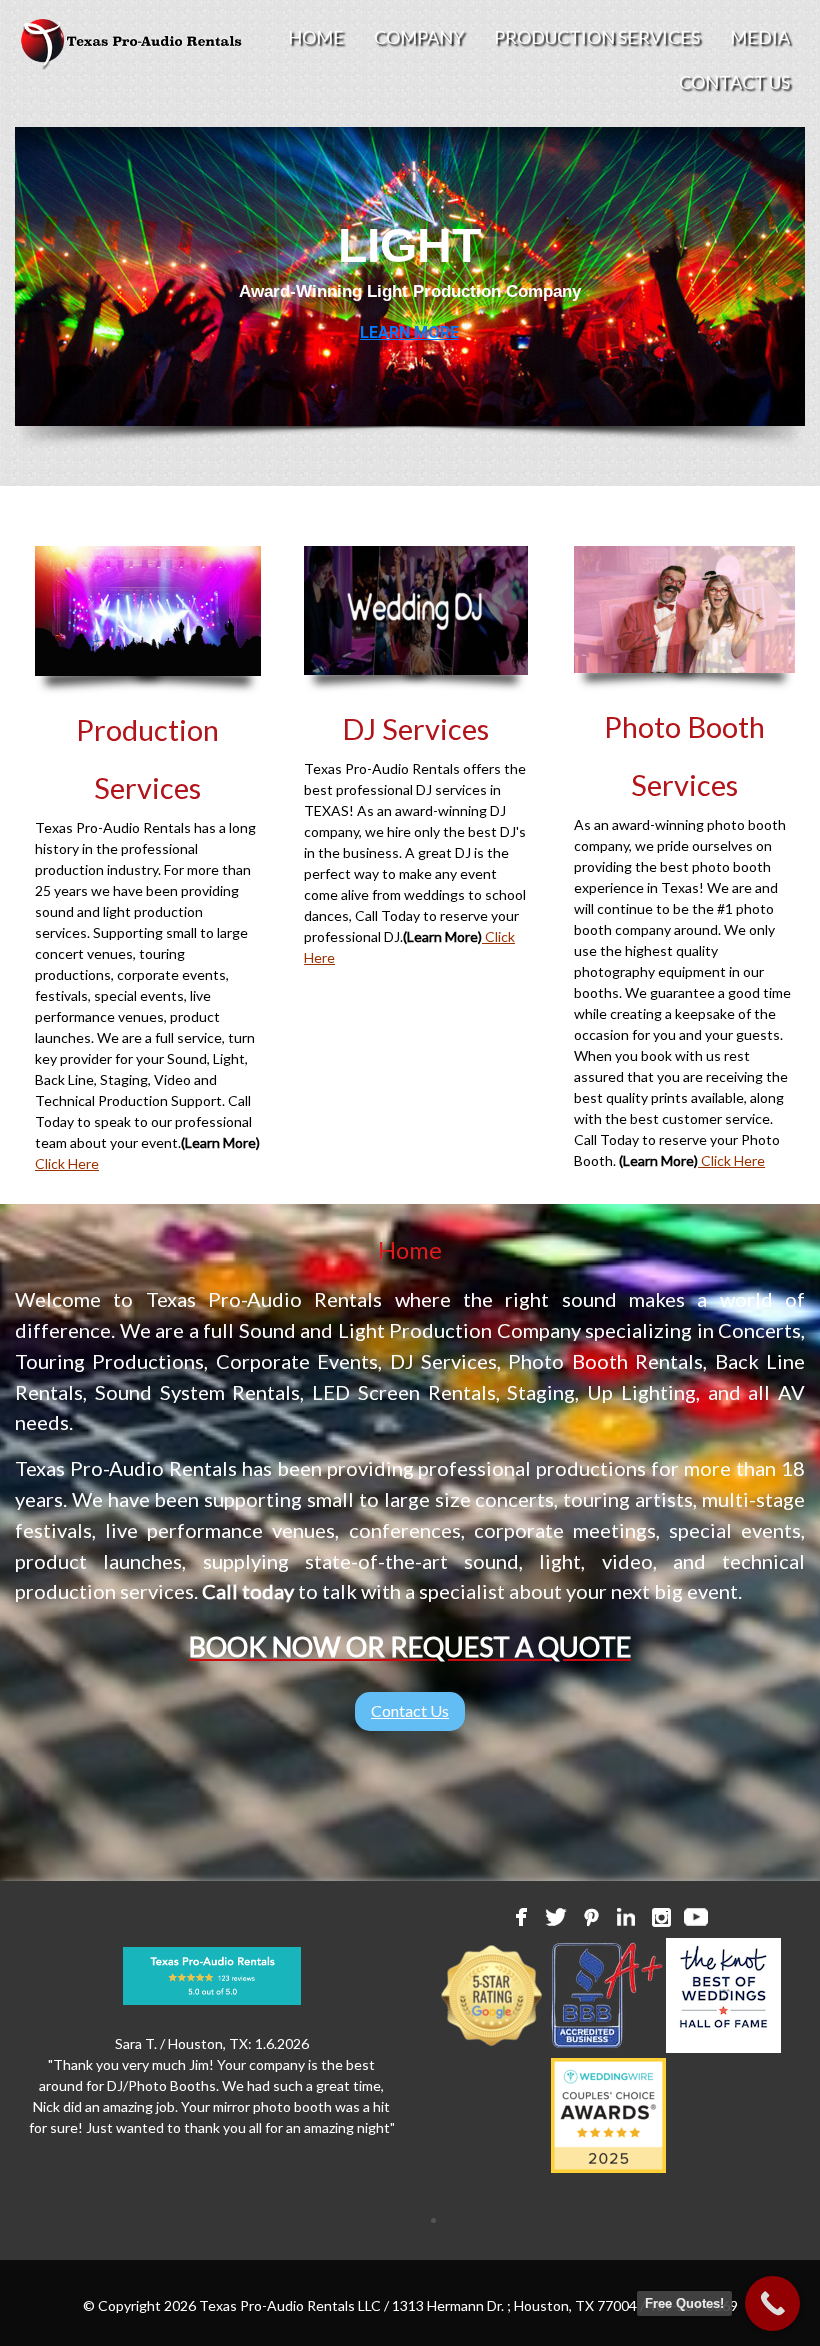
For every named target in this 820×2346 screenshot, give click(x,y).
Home (316, 37)
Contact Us (734, 82)
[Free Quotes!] (772, 2303)
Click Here (67, 1163)
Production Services (597, 37)
